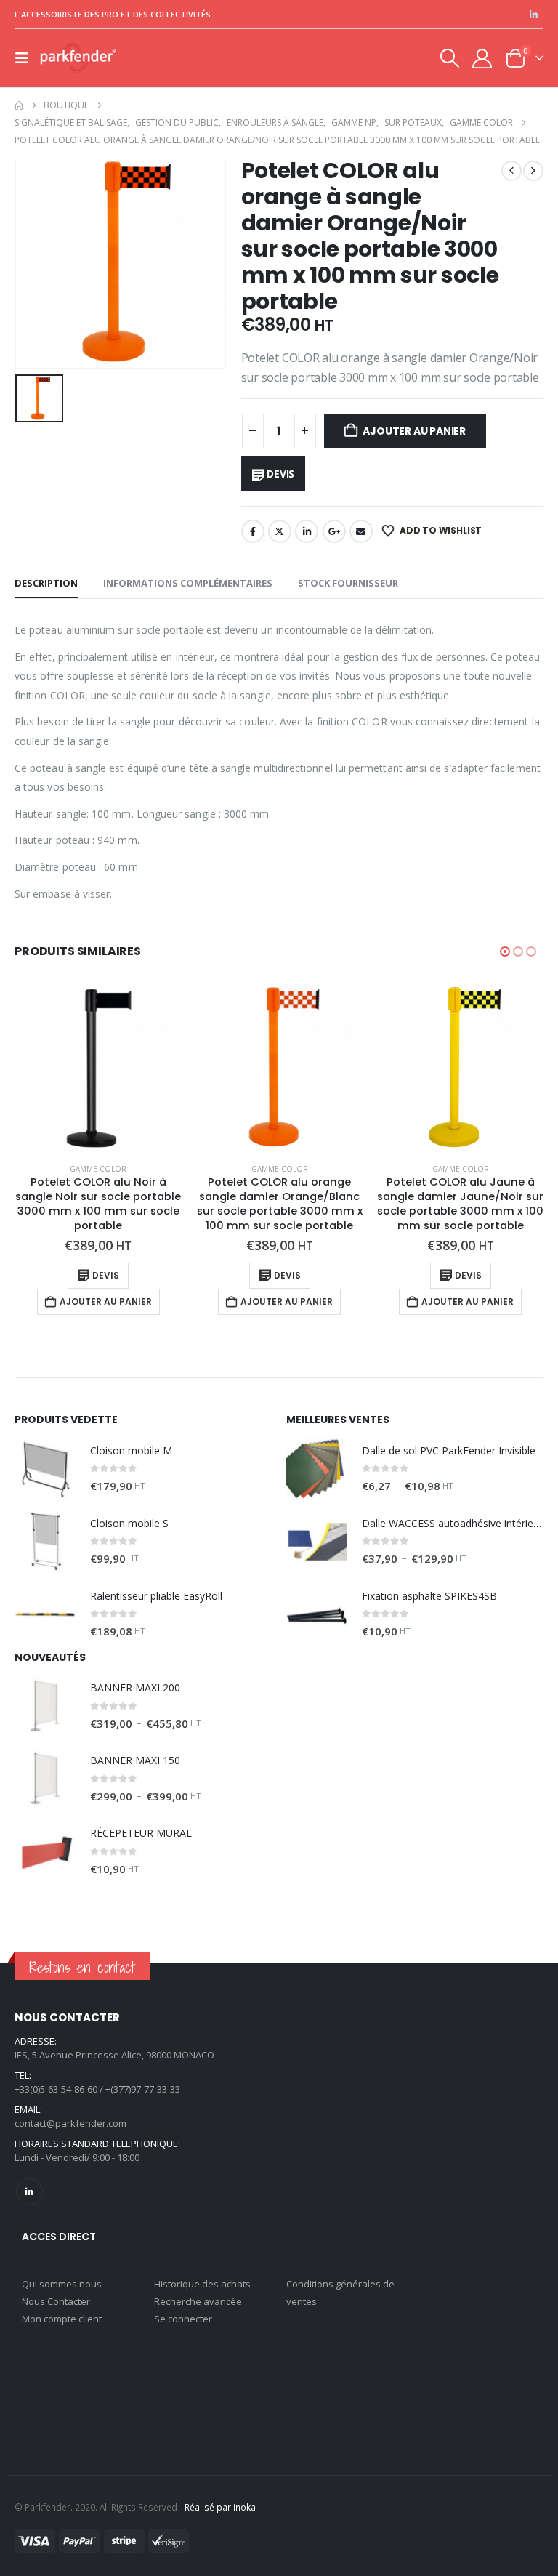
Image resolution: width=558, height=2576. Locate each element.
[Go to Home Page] (19, 105)
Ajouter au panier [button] (106, 1301)
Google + (334, 531)
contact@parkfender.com (70, 2123)
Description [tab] (46, 583)
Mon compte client (62, 2319)
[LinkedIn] (533, 15)
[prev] (511, 171)
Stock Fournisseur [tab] (348, 583)
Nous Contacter (56, 2301)
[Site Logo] (78, 59)
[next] (533, 171)
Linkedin (29, 2192)
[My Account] (482, 59)
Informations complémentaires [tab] (188, 583)
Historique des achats (202, 2284)
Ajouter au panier (414, 431)
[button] (26, 58)
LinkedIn (307, 531)
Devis (280, 474)
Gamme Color (98, 1169)
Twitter (280, 531)
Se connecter (183, 2319)
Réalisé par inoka (220, 2507)
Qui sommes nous (62, 2284)
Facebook (253, 531)
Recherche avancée (198, 2301)
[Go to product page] (98, 1068)
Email (361, 531)
